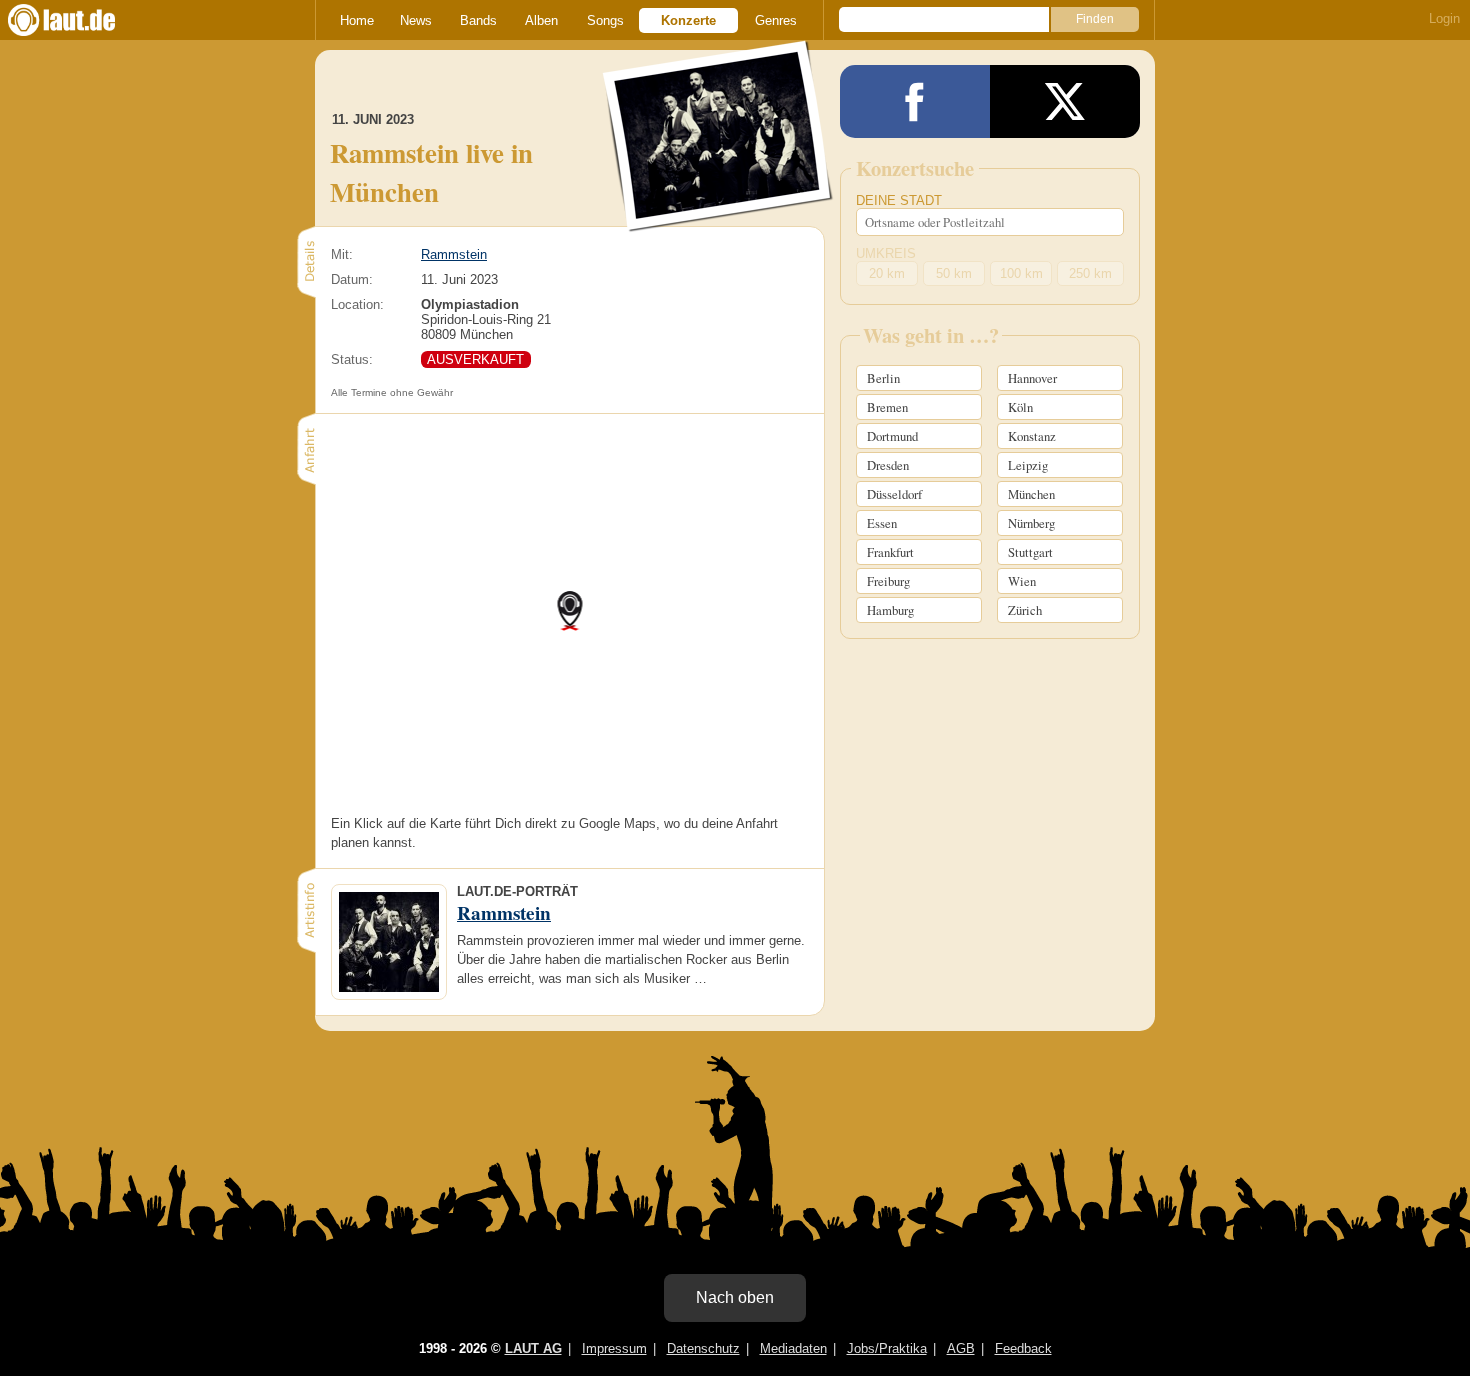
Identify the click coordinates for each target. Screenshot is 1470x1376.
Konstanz (1032, 436)
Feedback (1023, 1348)
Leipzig (1028, 465)
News (416, 20)
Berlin (883, 378)
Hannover (1032, 378)
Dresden (888, 465)
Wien (1022, 581)
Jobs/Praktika (887, 1348)
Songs (605, 20)
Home (357, 20)
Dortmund (892, 436)
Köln (1020, 407)
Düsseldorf (894, 494)
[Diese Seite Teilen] (915, 101)
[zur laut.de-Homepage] (80, 20)
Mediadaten (793, 1348)
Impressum (614, 1348)
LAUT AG (533, 1348)
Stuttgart (1030, 552)
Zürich (1025, 610)
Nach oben (735, 1297)
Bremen (887, 407)
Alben (541, 20)
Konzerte (688, 20)
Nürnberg (1031, 523)
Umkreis (886, 253)
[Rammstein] (718, 218)
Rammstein (454, 254)
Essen (882, 523)
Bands (478, 20)
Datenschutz (703, 1348)
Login (1444, 18)
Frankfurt (890, 552)
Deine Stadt (899, 200)
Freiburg (888, 581)
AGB (961, 1348)
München (1031, 494)
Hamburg (890, 610)
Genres (776, 20)
